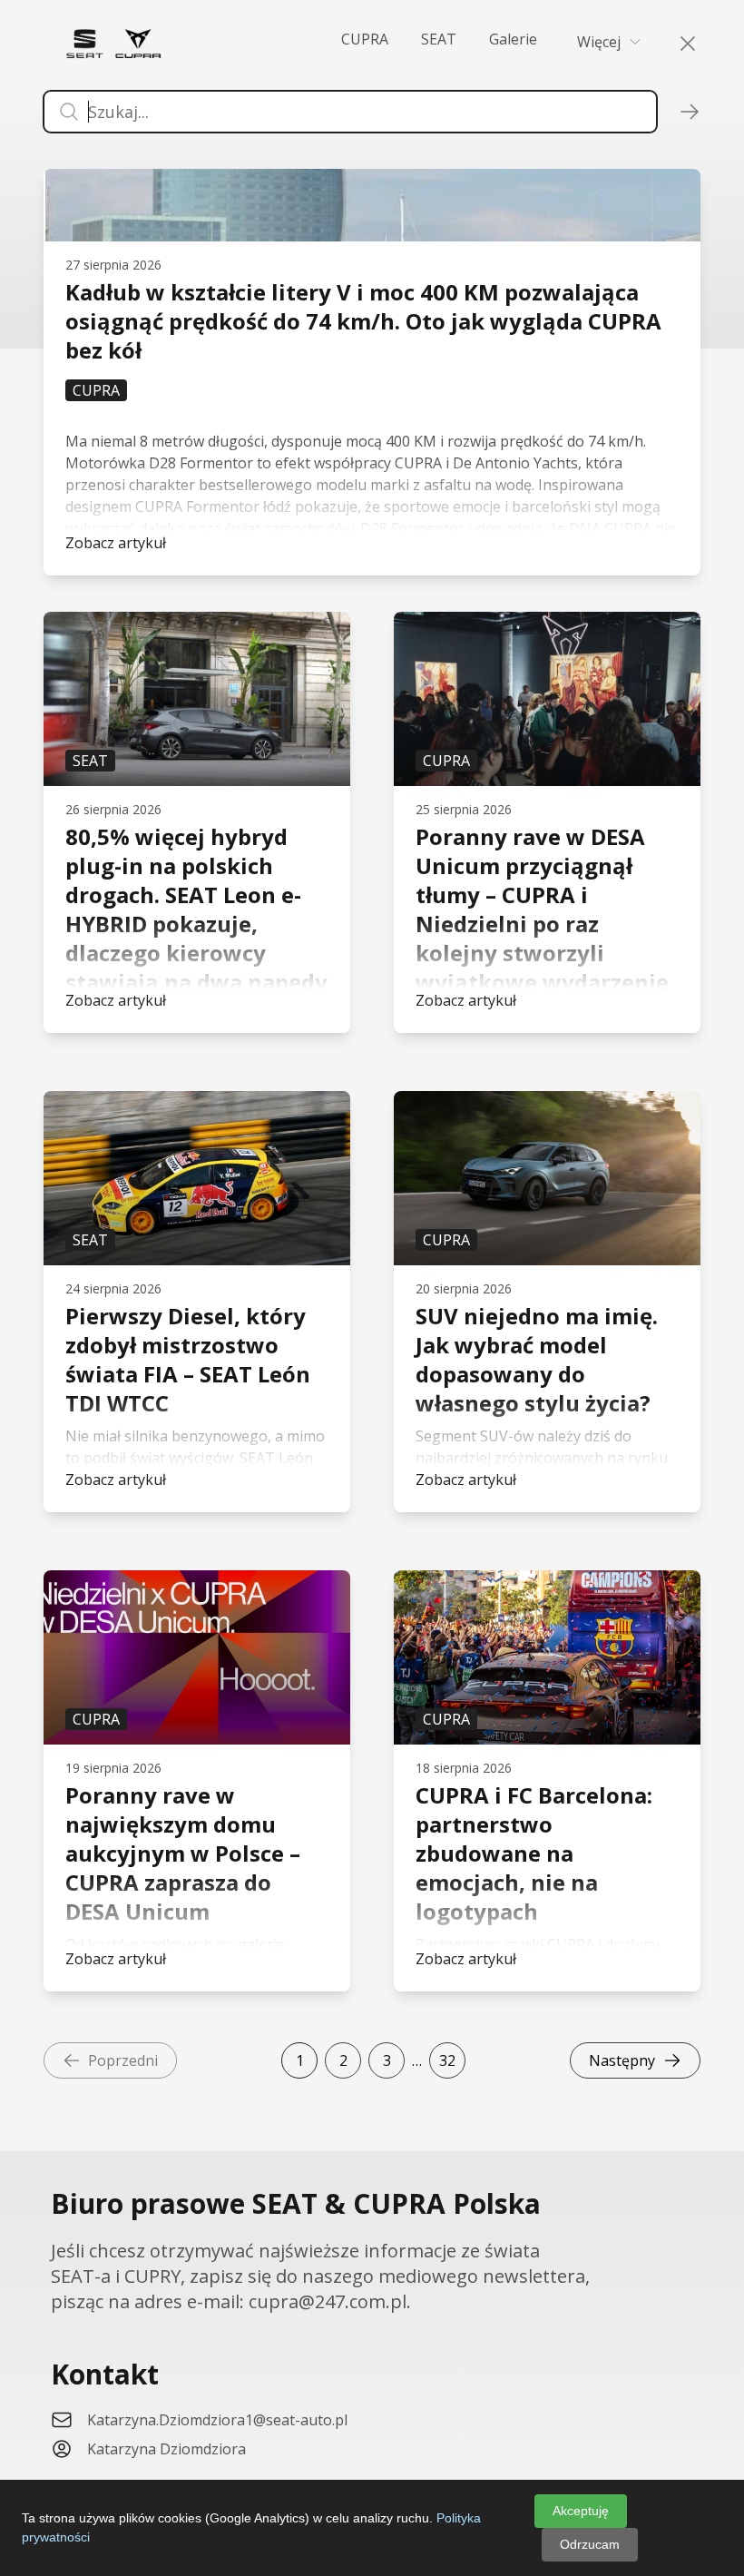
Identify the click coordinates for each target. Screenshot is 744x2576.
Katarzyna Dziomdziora (166, 2449)
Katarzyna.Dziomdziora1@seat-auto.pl (217, 2420)
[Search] (677, 44)
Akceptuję (581, 2511)
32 (447, 2060)
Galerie (513, 39)
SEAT (439, 39)
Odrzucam (590, 2544)
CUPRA (365, 39)
